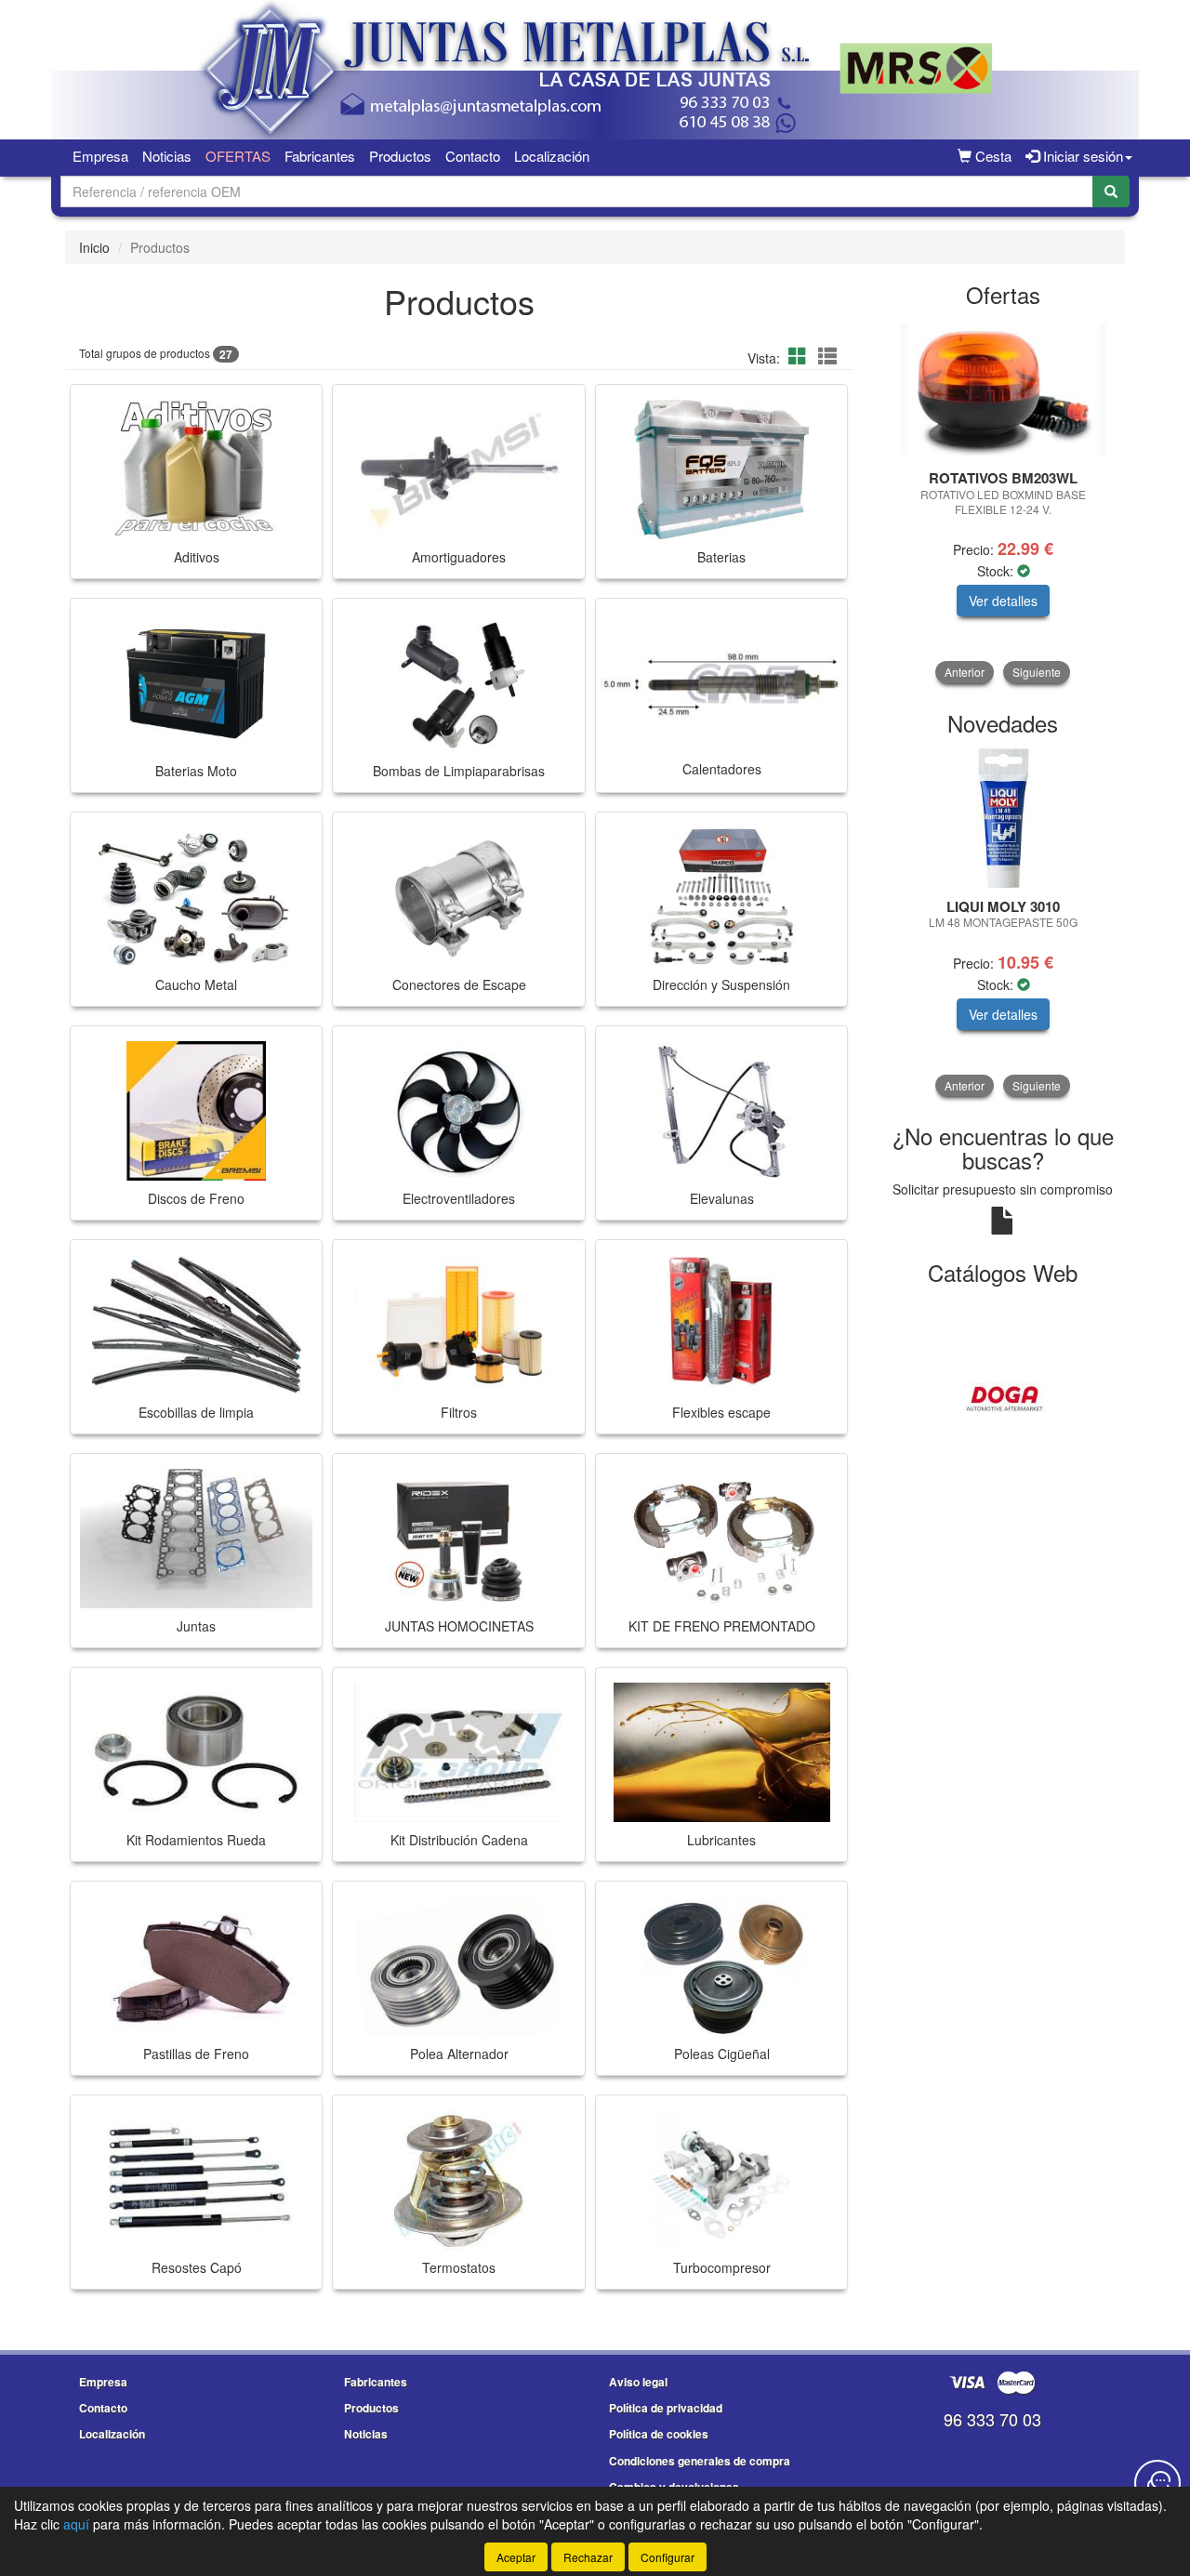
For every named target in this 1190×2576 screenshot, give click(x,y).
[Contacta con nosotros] (1157, 2483)
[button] (800, 356)
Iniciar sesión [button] (1081, 156)
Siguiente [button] (1037, 672)
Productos (400, 156)
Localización (552, 156)
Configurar (668, 2557)
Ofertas (238, 156)
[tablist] (1004, 502)
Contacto (473, 156)
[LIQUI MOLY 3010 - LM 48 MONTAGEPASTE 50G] (949, 818)
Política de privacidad (666, 2408)
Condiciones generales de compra (700, 2461)
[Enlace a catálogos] (1004, 1397)
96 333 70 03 (992, 2419)
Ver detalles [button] (1003, 601)
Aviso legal (638, 2382)
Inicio (94, 247)
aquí (76, 2524)
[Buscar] (1111, 192)
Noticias (167, 156)
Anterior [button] (965, 672)
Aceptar (516, 2557)
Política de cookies (659, 2434)
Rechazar (588, 2557)
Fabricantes (320, 156)
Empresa (100, 156)
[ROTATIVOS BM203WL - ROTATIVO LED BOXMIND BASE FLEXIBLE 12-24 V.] (1004, 390)
